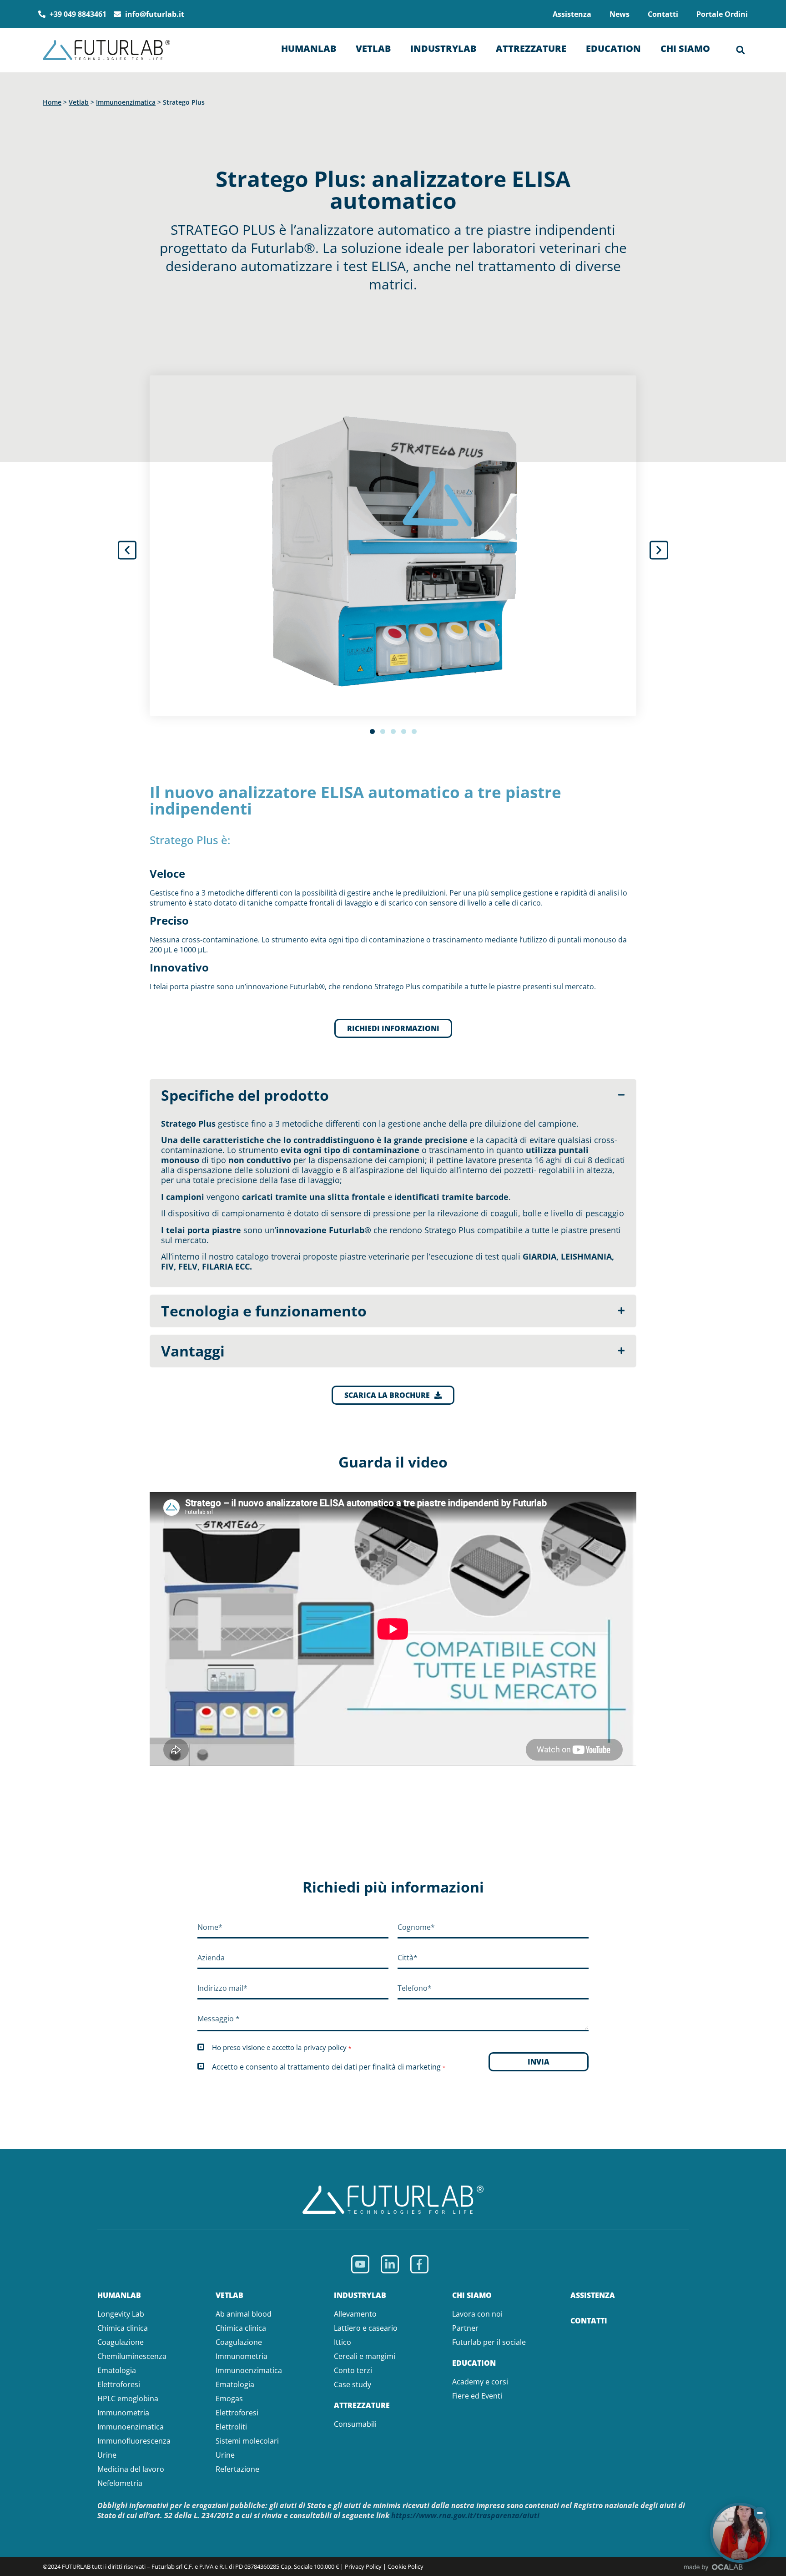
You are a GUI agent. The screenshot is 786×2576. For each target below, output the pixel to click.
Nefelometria (120, 2483)
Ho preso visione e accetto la (282, 2047)
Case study (353, 2384)
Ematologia (117, 2370)
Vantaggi (193, 1351)
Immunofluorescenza (134, 2441)
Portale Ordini (722, 14)
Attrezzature (531, 48)
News (620, 14)
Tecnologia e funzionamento (264, 1311)
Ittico (343, 2342)
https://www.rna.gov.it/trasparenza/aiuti (465, 2515)
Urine (107, 2455)
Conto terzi (353, 2370)
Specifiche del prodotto (245, 1095)
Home (52, 102)
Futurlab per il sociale (489, 2342)
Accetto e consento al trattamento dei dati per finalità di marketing (329, 2067)
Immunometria (123, 2413)
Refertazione (237, 2469)
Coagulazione (121, 2342)
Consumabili (355, 2424)
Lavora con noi (477, 2314)
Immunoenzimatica (126, 102)
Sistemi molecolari (247, 2441)
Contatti (663, 14)
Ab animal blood (244, 2314)
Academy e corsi (480, 2382)
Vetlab (373, 48)
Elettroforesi (119, 2384)
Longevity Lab (121, 2314)
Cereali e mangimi (365, 2356)
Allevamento (355, 2314)
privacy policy (325, 2047)
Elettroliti (231, 2427)
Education (613, 48)
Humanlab (309, 48)
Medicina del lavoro (131, 2469)
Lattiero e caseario (366, 2328)
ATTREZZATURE (362, 2405)
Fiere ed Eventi (477, 2396)
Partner (465, 2328)
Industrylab (443, 48)
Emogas (229, 2399)
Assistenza (572, 14)
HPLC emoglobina (128, 2399)
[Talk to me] (740, 2533)
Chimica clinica (123, 2328)
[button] (741, 50)
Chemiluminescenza (132, 2356)
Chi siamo (685, 48)
